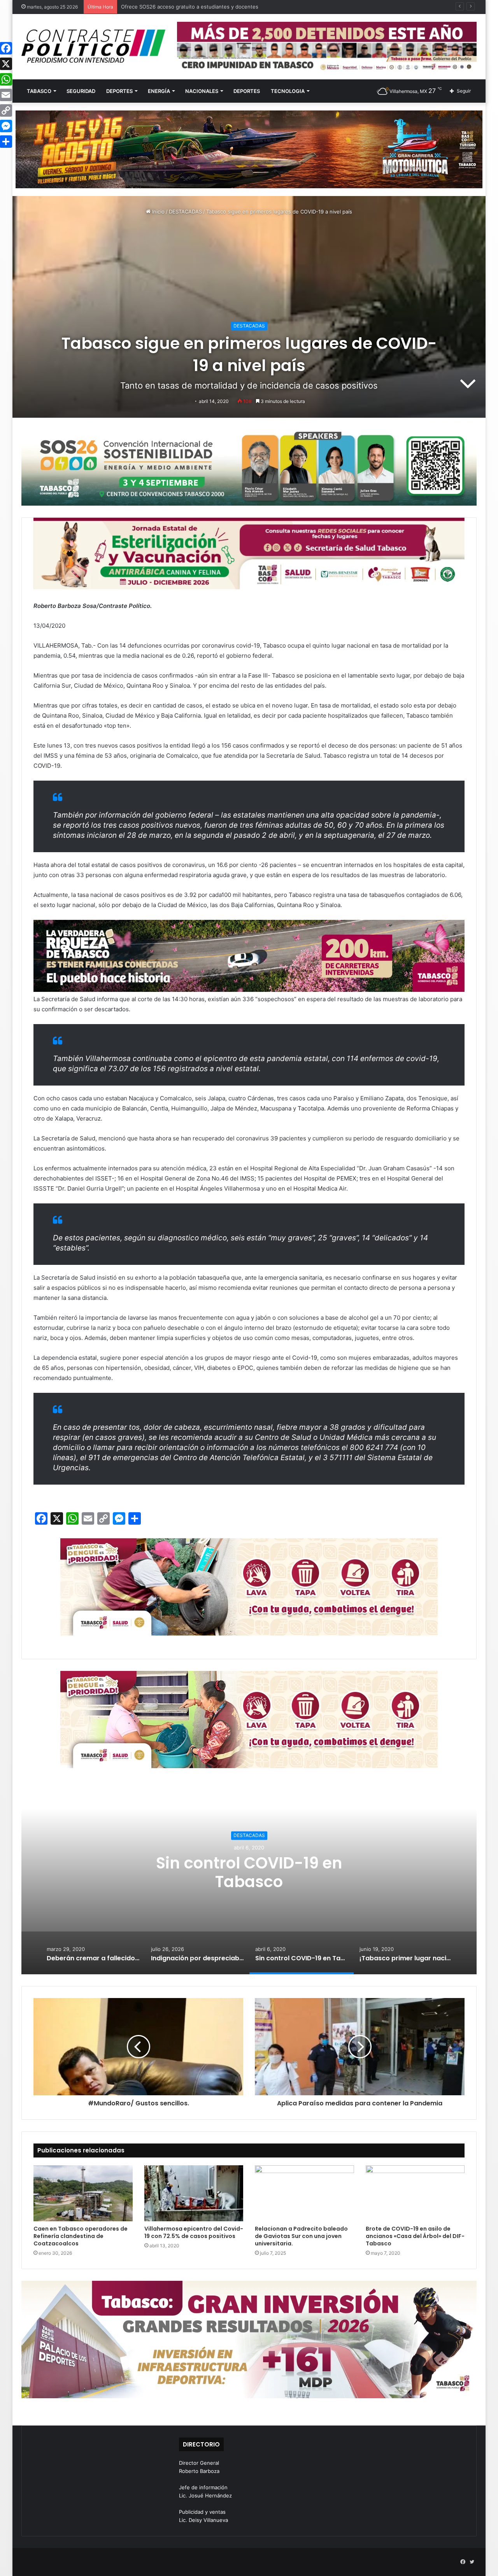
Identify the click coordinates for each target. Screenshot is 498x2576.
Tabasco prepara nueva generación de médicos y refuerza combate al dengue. (217, 7)
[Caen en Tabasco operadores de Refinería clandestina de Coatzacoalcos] (83, 2193)
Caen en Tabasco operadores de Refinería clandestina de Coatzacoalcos (81, 2236)
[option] (249, 1877)
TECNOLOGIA (288, 91)
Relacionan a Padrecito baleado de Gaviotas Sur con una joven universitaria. (301, 2236)
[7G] (249, 955)
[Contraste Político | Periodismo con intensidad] (93, 46)
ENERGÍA (159, 91)
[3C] (249, 467)
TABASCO (39, 91)
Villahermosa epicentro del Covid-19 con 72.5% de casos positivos (194, 2232)
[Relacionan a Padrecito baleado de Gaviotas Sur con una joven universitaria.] (304, 2193)
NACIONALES (202, 91)
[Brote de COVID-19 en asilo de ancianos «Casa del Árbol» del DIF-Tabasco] (415, 2193)
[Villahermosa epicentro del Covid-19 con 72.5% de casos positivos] (194, 2193)
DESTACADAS (185, 212)
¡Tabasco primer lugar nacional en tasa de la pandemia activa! (249, 1872)
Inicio (158, 212)
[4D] (249, 1586)
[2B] (249, 149)
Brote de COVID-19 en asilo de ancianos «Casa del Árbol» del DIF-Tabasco (415, 2236)
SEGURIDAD (81, 91)
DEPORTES (119, 91)
